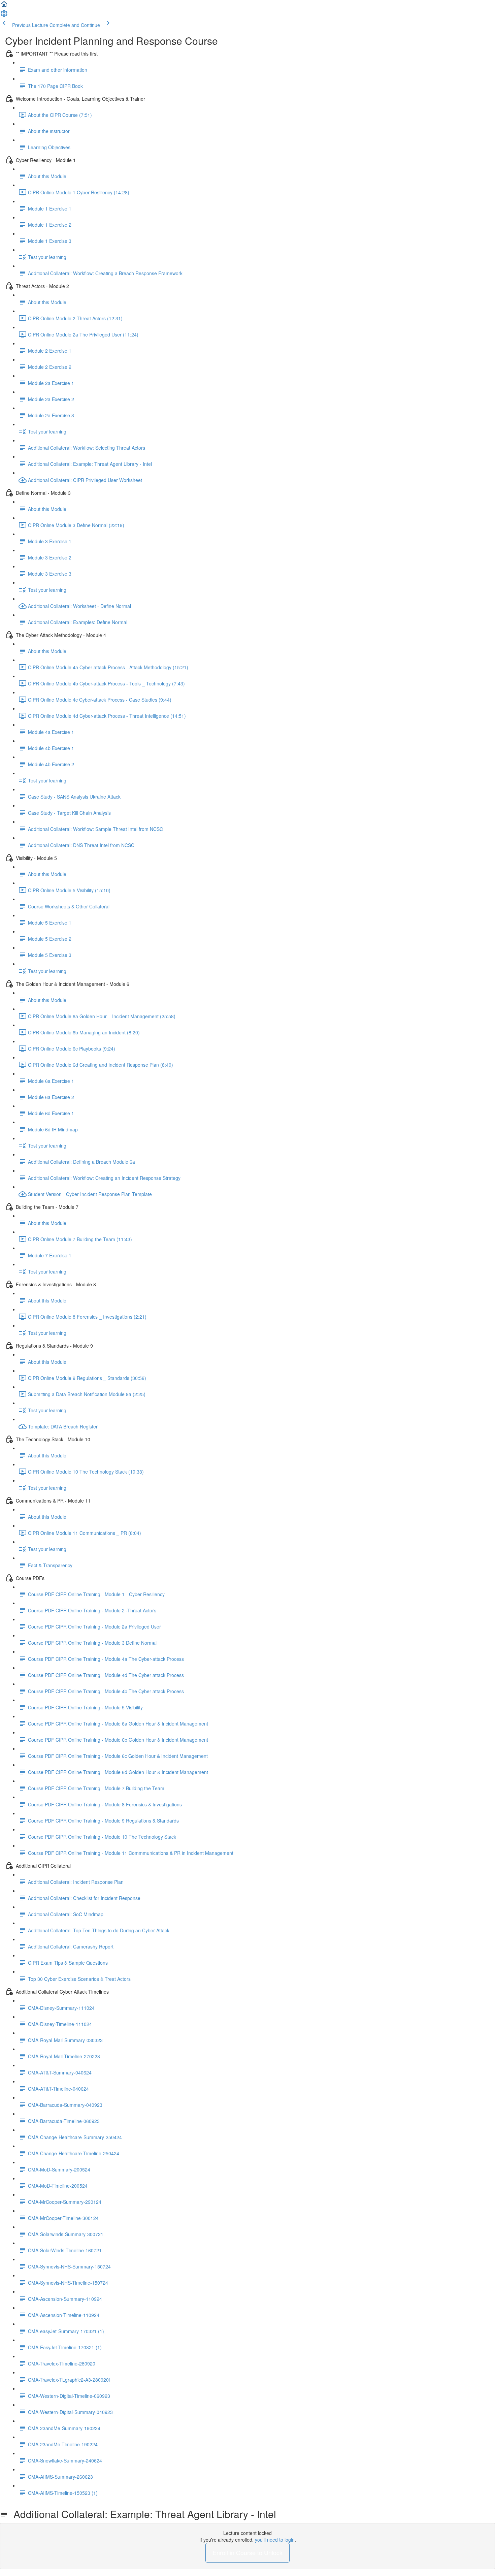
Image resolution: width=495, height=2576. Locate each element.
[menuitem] (4, 15)
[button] (4, 6)
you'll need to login (275, 2540)
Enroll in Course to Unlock (247, 2552)
